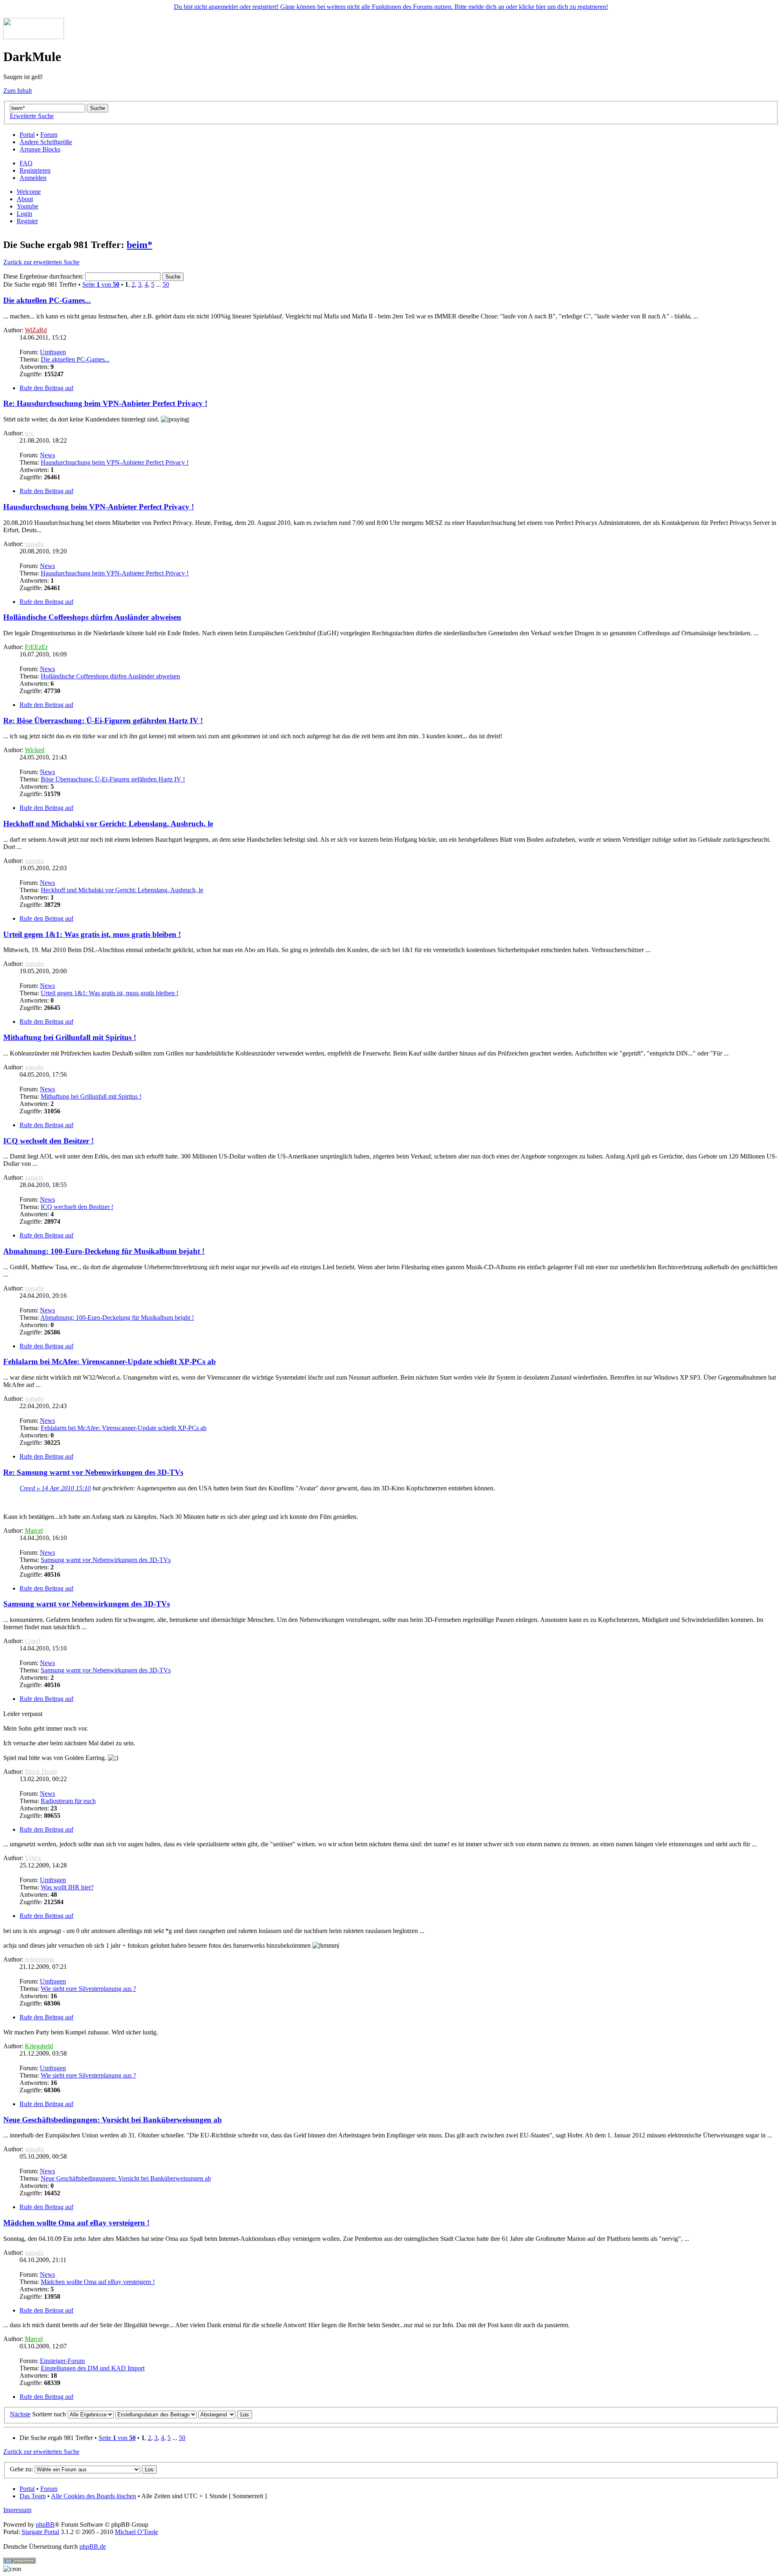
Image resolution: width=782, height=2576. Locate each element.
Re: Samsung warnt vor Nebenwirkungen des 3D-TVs (93, 1472)
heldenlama (40, 1959)
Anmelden (33, 178)
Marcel (34, 1530)
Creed (33, 1641)
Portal (27, 135)
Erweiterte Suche (32, 116)
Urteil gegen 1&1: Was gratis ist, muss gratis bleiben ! (92, 934)
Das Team (33, 2496)
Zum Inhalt (18, 91)
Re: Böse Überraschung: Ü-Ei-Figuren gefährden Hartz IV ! (103, 721)
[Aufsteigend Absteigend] (225, 2414)
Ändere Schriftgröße (46, 142)
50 (166, 284)
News (47, 455)
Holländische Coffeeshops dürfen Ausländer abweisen (92, 617)
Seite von (101, 284)
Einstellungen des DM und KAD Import (93, 2368)
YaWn (33, 1858)
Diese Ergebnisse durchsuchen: (44, 276)
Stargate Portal (40, 2532)
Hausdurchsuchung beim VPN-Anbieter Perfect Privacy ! (115, 462)
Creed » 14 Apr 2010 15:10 (55, 1488)
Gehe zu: (21, 2469)
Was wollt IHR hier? (67, 1887)
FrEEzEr (36, 647)
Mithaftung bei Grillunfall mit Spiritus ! (70, 1037)
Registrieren (35, 170)
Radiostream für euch (68, 1801)
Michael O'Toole (136, 2532)
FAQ (26, 163)
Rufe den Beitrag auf (46, 388)
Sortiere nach (49, 2414)
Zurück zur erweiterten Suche (41, 262)
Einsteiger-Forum (62, 2361)
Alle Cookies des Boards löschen (93, 2496)
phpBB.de (93, 2546)
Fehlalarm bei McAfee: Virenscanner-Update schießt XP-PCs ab (110, 1362)
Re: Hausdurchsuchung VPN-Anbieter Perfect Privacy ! (105, 403)
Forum (49, 135)
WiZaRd (36, 330)
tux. (30, 433)
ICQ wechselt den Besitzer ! (48, 1141)
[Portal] (34, 37)
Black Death (41, 1772)
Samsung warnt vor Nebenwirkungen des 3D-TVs (106, 1560)
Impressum (17, 2510)
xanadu (34, 544)
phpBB (45, 2524)
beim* (139, 245)
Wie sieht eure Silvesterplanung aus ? (88, 1989)
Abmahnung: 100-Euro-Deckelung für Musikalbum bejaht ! (104, 1251)
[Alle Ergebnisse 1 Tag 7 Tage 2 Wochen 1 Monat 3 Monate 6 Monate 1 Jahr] (90, 2414)
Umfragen (53, 352)
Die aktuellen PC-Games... (47, 300)
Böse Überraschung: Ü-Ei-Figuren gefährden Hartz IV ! (113, 779)
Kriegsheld (39, 2046)
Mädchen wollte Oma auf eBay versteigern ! (76, 2223)
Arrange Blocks (40, 149)
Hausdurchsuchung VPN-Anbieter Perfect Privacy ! (99, 507)
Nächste (20, 2414)
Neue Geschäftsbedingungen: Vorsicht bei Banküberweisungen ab (113, 2120)
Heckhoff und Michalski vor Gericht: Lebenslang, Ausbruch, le (108, 824)
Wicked (35, 750)
